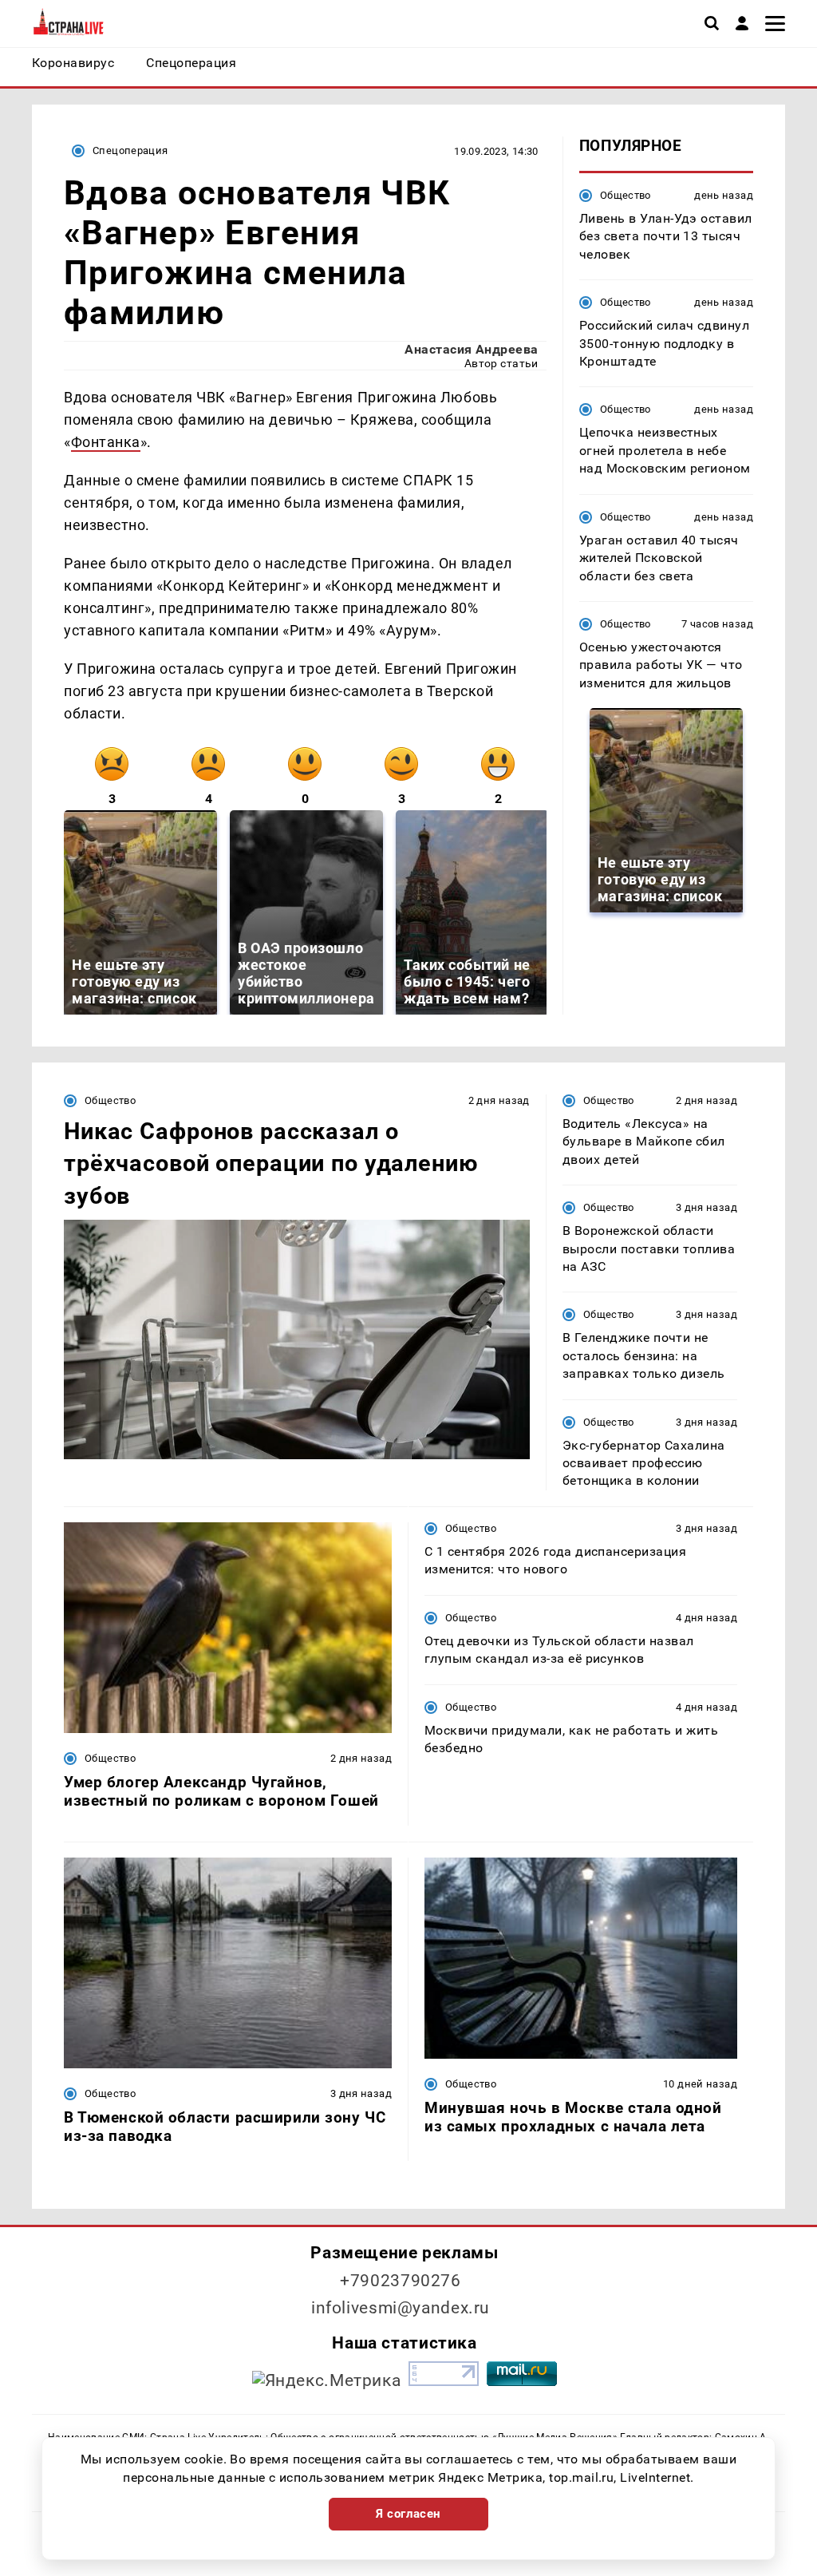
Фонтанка (106, 442)
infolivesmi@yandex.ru (401, 2308)
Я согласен (408, 2514)
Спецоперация (130, 150)
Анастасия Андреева (472, 349)
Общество (626, 195)
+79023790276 (401, 2281)
